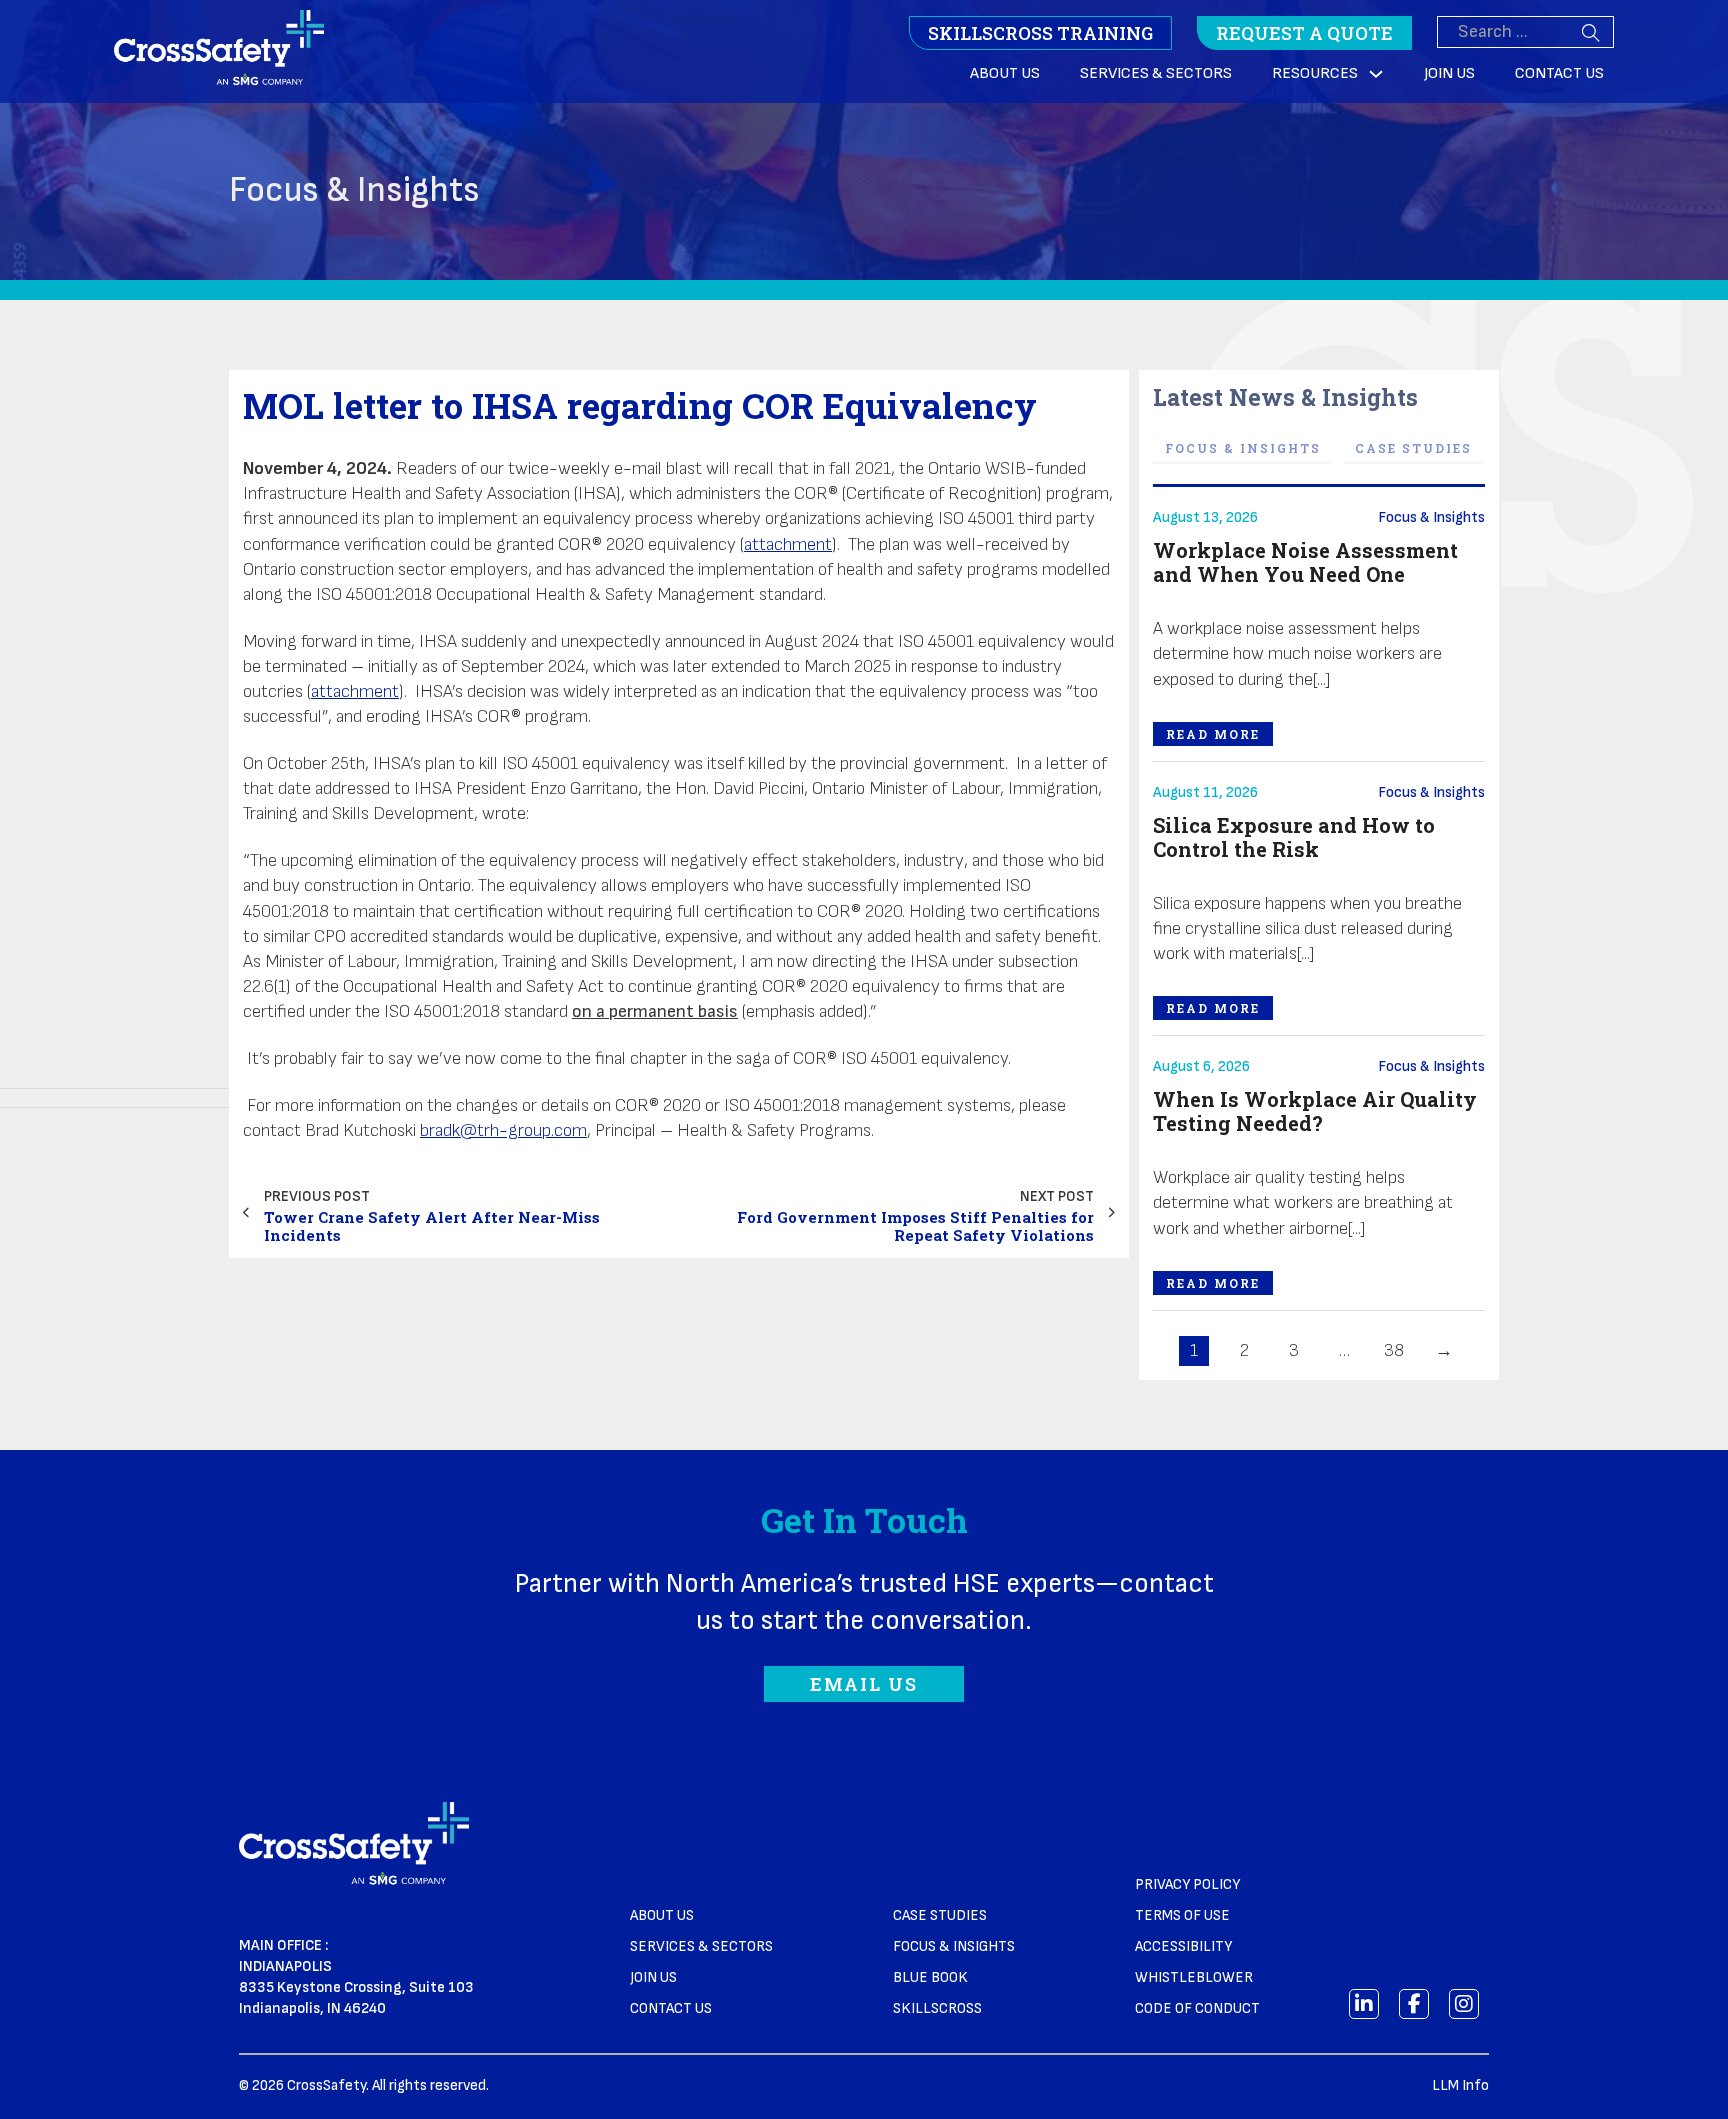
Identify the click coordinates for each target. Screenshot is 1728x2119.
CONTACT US (671, 2008)
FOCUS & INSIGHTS (954, 1946)
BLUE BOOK (930, 1977)
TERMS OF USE (1182, 1915)
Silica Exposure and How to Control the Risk (1294, 837)
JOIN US (653, 1977)
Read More (1213, 734)
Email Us (864, 1684)
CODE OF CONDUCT (1197, 2008)
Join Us (1449, 73)
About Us (1005, 73)
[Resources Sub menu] (1376, 74)
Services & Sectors (1156, 73)
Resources (1315, 73)
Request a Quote (1304, 33)
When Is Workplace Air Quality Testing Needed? (1315, 1111)
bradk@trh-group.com (503, 1130)
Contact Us (1559, 73)
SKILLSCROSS (937, 2008)
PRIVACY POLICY (1187, 1884)
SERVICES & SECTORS (701, 1946)
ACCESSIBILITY (1183, 1946)
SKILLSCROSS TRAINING (1040, 33)
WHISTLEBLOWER (1194, 1977)
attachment (788, 544)
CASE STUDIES (940, 1915)
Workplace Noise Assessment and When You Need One (1305, 562)
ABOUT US (662, 1915)
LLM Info (1460, 2085)
